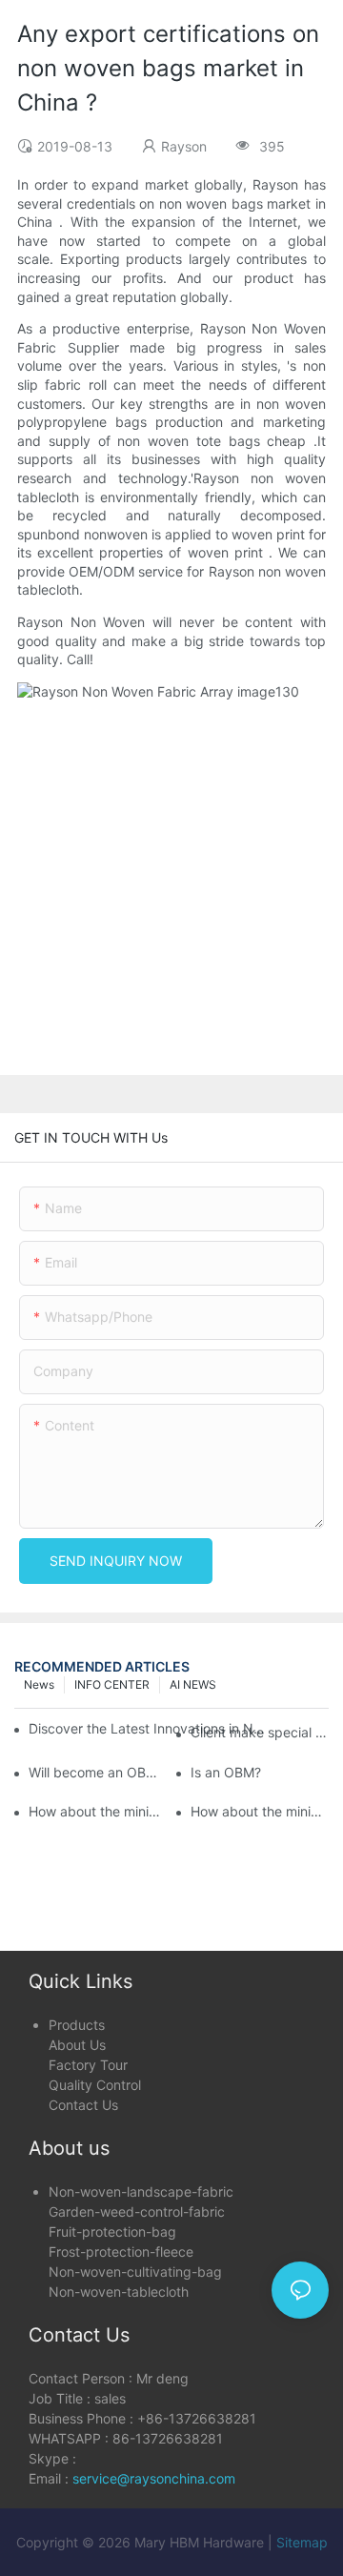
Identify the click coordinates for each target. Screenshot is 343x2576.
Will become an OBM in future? (98, 1772)
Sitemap (302, 2542)
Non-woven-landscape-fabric (141, 2191)
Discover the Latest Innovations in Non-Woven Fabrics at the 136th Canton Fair (148, 1728)
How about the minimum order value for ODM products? (98, 1811)
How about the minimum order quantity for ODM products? (260, 1811)
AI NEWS (193, 1684)
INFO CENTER (112, 1684)
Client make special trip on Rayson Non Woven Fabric (260, 1732)
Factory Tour (88, 2065)
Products (77, 2025)
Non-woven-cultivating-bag (135, 2272)
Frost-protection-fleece (121, 2251)
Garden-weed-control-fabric (137, 2211)
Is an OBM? (226, 1772)
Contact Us (83, 2105)
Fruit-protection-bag (112, 2231)
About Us (77, 2045)
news (39, 1684)
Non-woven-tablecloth (119, 2292)
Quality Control (95, 2085)
